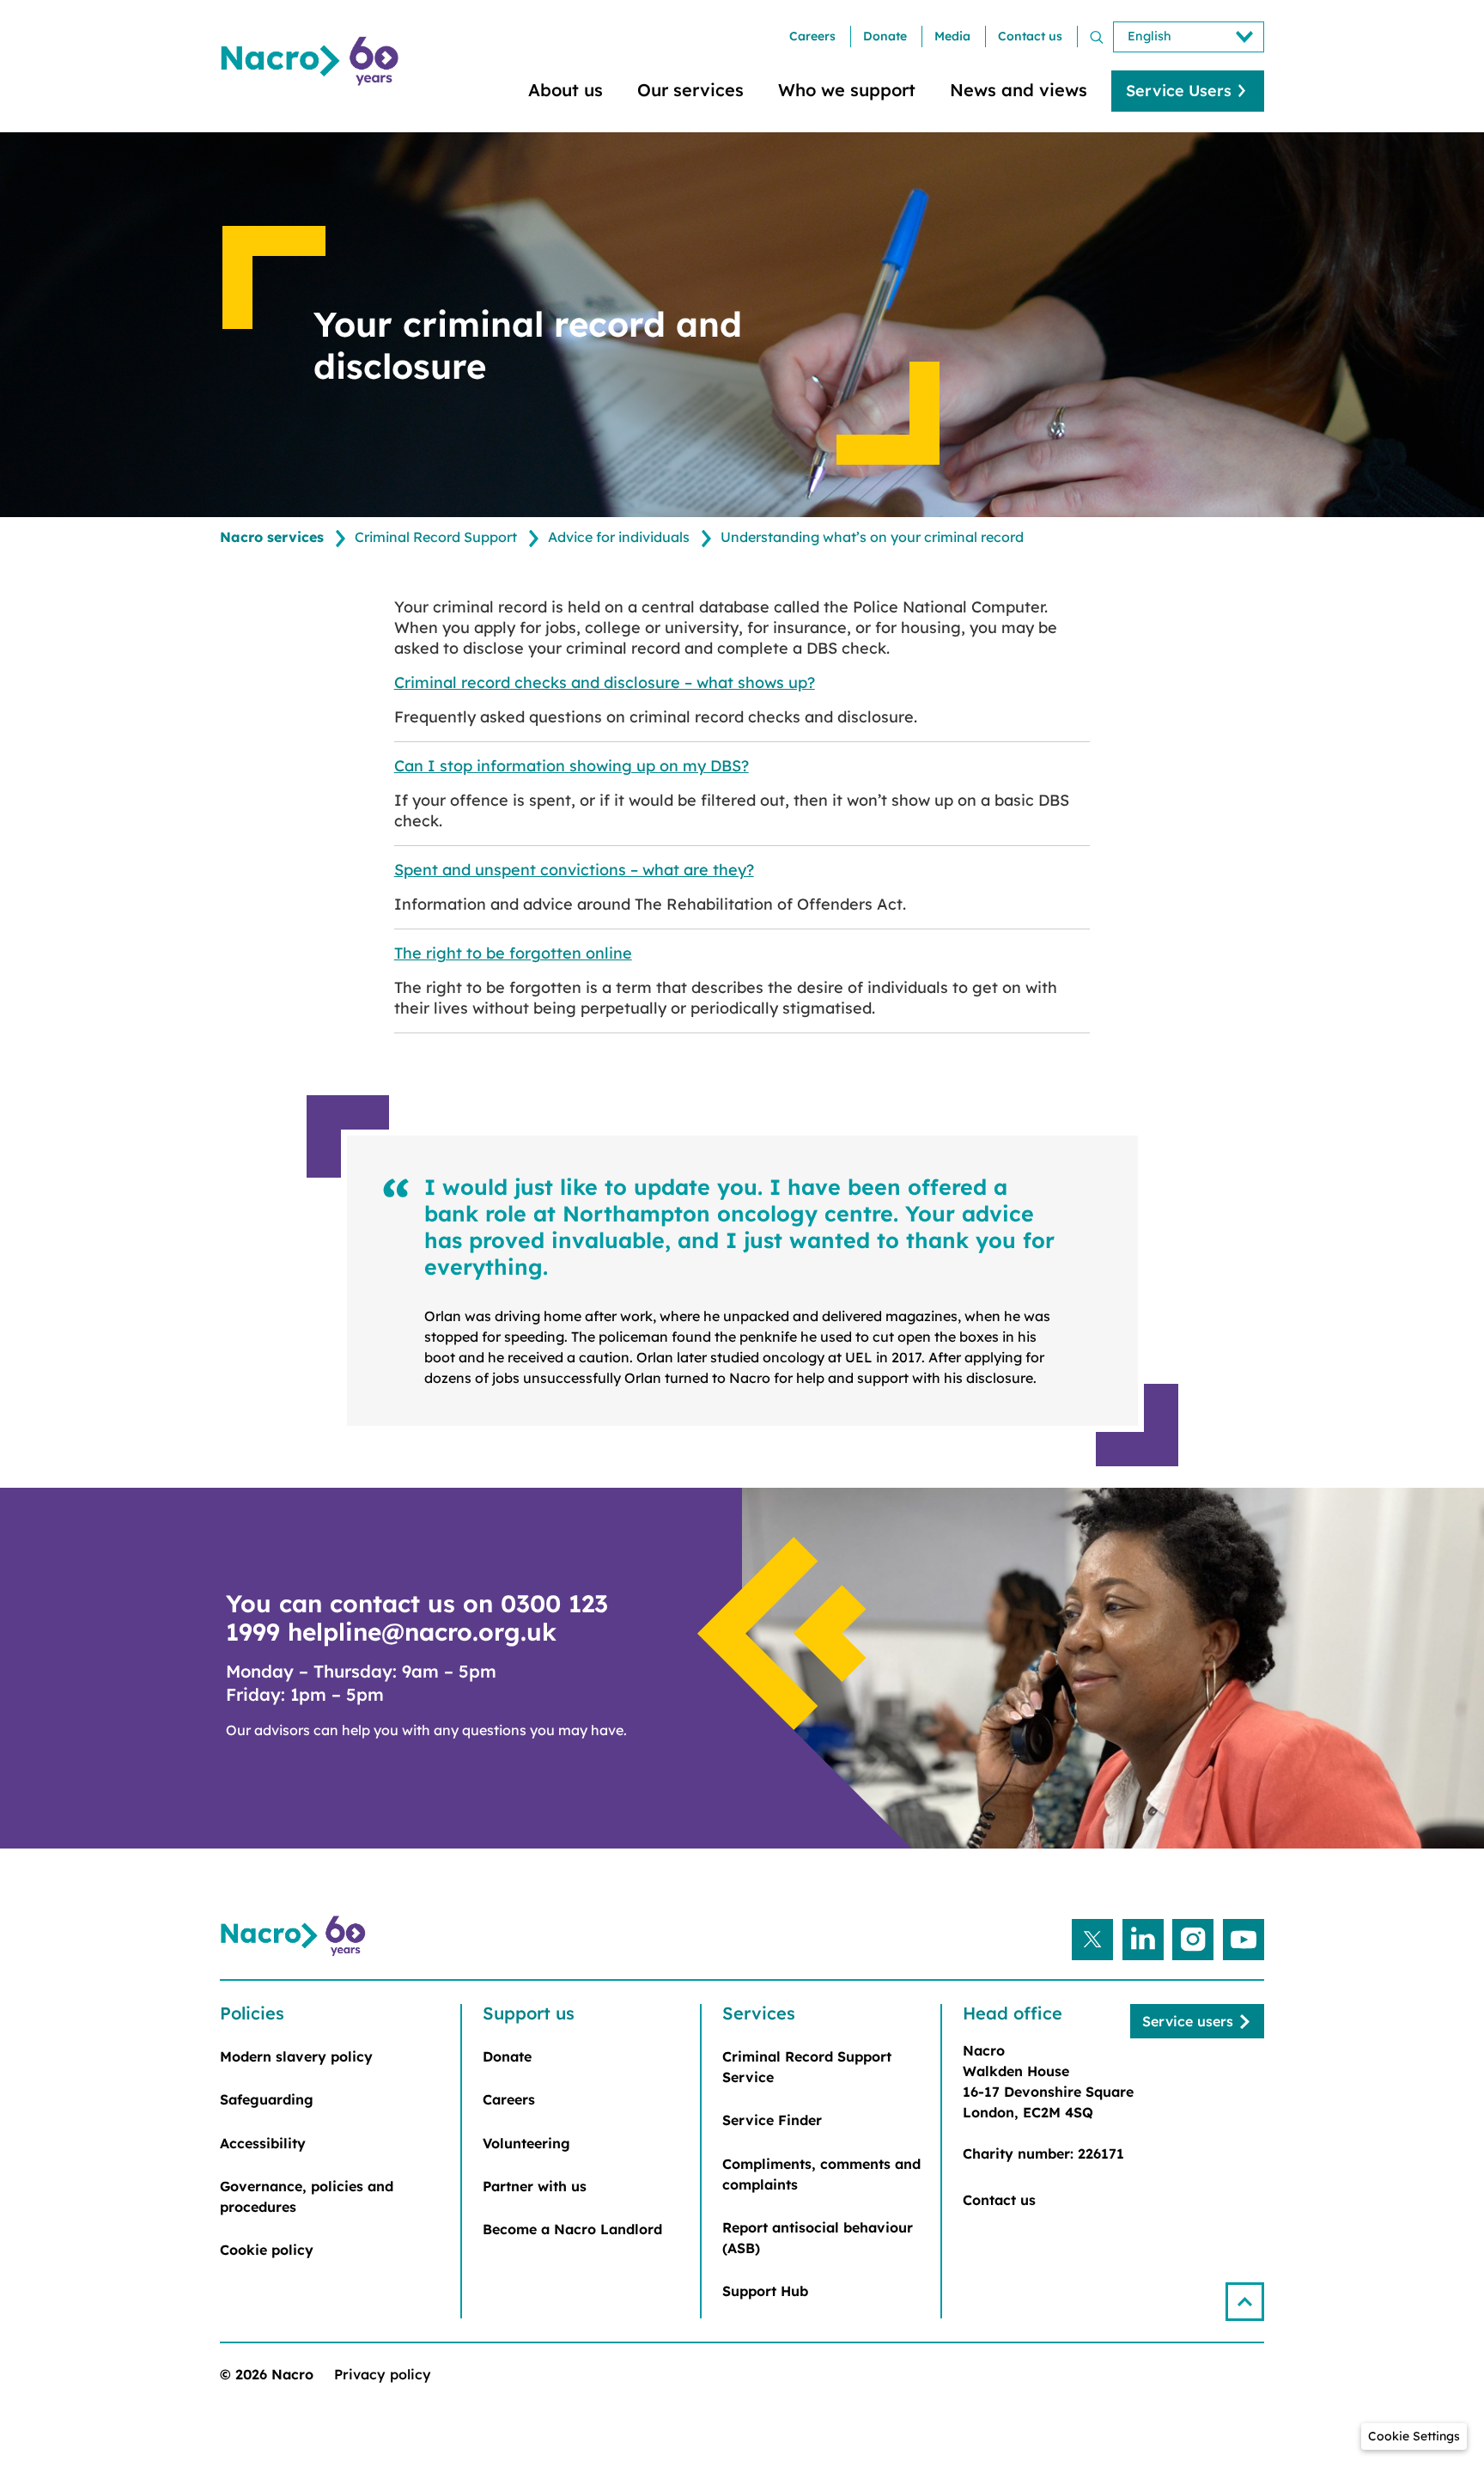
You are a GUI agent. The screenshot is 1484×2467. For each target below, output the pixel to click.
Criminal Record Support (436, 537)
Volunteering (526, 2143)
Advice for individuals (619, 537)
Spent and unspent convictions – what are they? (574, 870)
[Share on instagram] (1193, 1940)
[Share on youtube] (1244, 1940)
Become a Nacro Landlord (572, 2229)
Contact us (1030, 36)
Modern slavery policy (296, 2056)
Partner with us (535, 2186)
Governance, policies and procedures (307, 2196)
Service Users (1179, 91)
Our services (690, 90)
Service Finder (772, 2120)
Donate (885, 36)
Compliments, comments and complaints (821, 2174)
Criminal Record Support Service (807, 2067)
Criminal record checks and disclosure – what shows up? (605, 682)
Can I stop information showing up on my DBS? (572, 766)
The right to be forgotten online (513, 953)
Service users (1188, 2021)
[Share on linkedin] (1143, 1940)
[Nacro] (313, 61)
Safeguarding (267, 2099)
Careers (812, 36)
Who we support (847, 90)
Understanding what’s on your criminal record (872, 537)
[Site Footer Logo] (295, 1936)
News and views (1019, 90)
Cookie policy (267, 2250)
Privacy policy (383, 2374)
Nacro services (272, 537)
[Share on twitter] (1092, 1940)
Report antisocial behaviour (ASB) (818, 2238)
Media (952, 36)
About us (566, 90)
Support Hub (765, 2291)
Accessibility (263, 2143)
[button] (1245, 2302)
